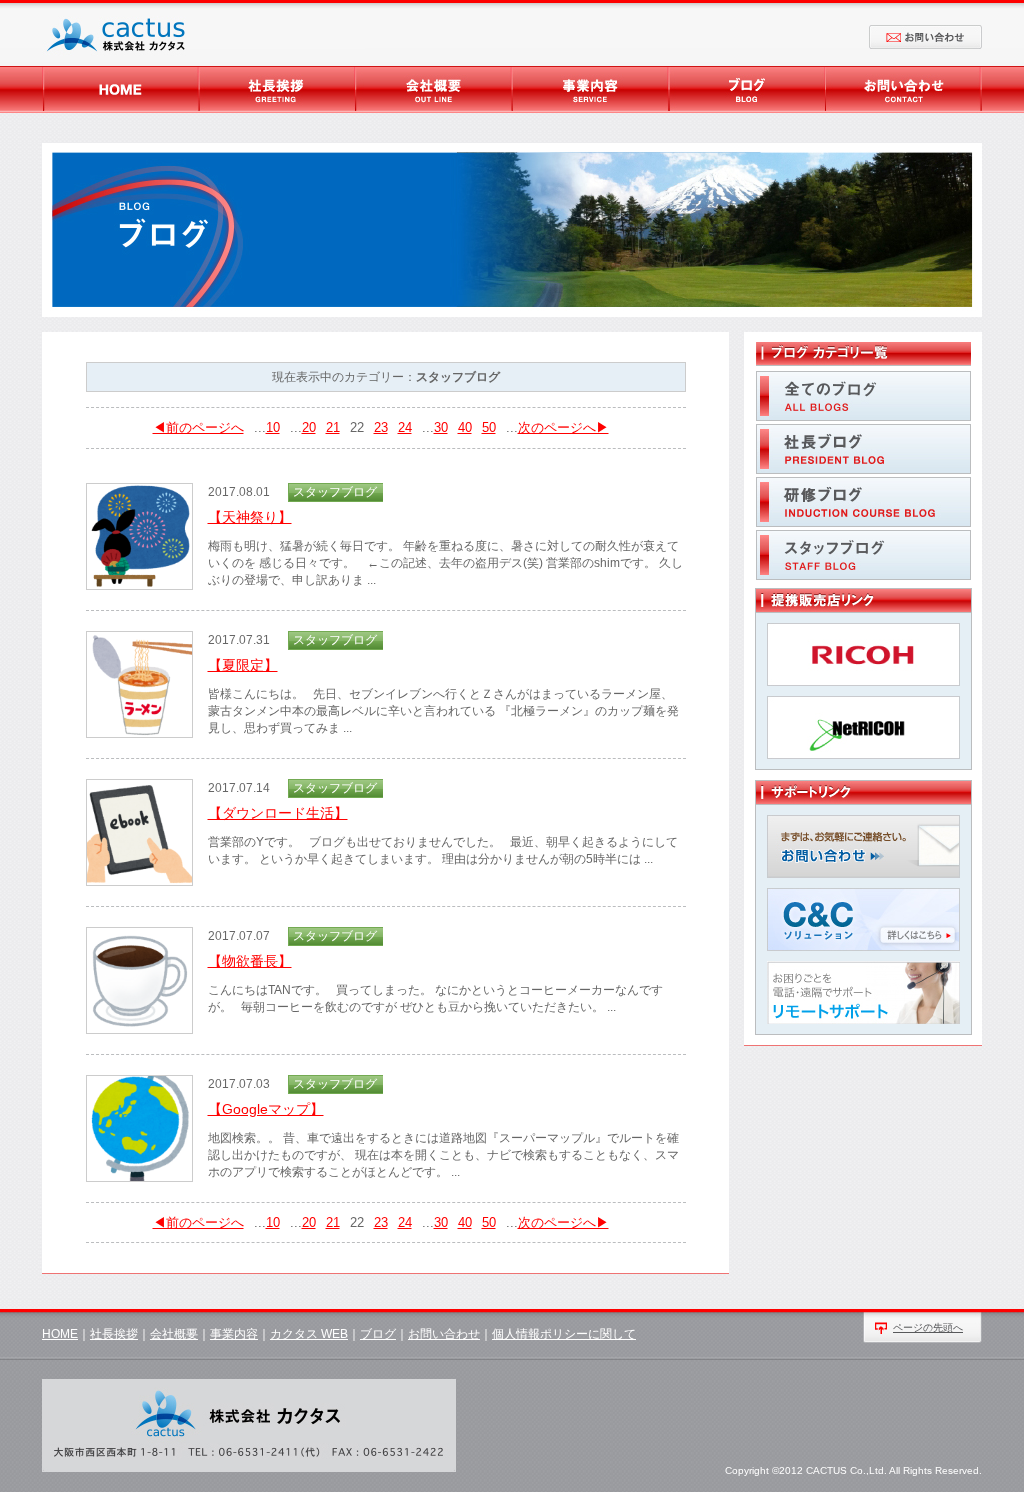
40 (465, 427)
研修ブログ (863, 502)
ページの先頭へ (928, 1327)
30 (441, 427)
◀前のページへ (198, 427)
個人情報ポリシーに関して (564, 1334)
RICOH (863, 654)
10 (273, 427)
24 (405, 427)
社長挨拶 (277, 89)
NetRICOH (863, 727)
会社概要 (434, 89)
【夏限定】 (243, 665)
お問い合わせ (925, 37)
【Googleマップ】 (266, 1109)
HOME (120, 89)
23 (381, 427)
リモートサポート (863, 992)
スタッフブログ (863, 555)
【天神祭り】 (250, 517)
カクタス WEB (309, 1334)
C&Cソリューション (863, 919)
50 (489, 427)
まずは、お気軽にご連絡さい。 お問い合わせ (863, 846)
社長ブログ (863, 449)
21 (333, 427)
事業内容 (590, 89)
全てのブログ (863, 396)
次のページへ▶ (563, 427)
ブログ (747, 89)
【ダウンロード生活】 (278, 813)
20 (309, 427)
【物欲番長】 (250, 961)
